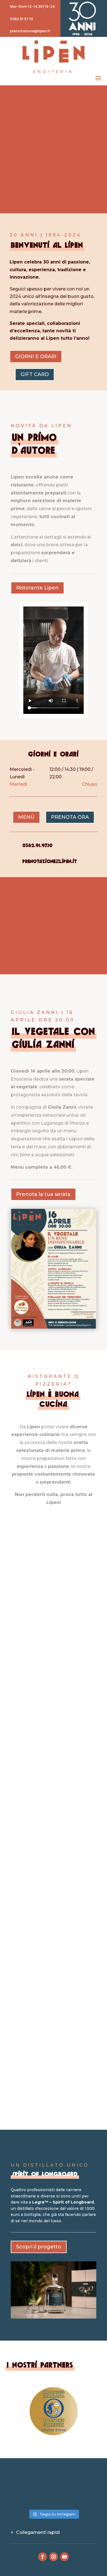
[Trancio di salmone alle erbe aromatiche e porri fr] (24, 2497)
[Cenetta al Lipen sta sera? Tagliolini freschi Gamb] (54, 2480)
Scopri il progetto (39, 2247)
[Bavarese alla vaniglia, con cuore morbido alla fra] (54, 2497)
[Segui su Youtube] (64, 2557)
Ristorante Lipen (37, 588)
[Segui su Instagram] (54, 2557)
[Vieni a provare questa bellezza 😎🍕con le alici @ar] (83, 2497)
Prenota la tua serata (43, 1194)
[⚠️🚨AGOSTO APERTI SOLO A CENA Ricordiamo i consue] (83, 2480)
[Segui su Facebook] (43, 2557)
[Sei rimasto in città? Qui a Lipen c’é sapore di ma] (24, 2480)
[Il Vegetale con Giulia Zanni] (54, 1327)
